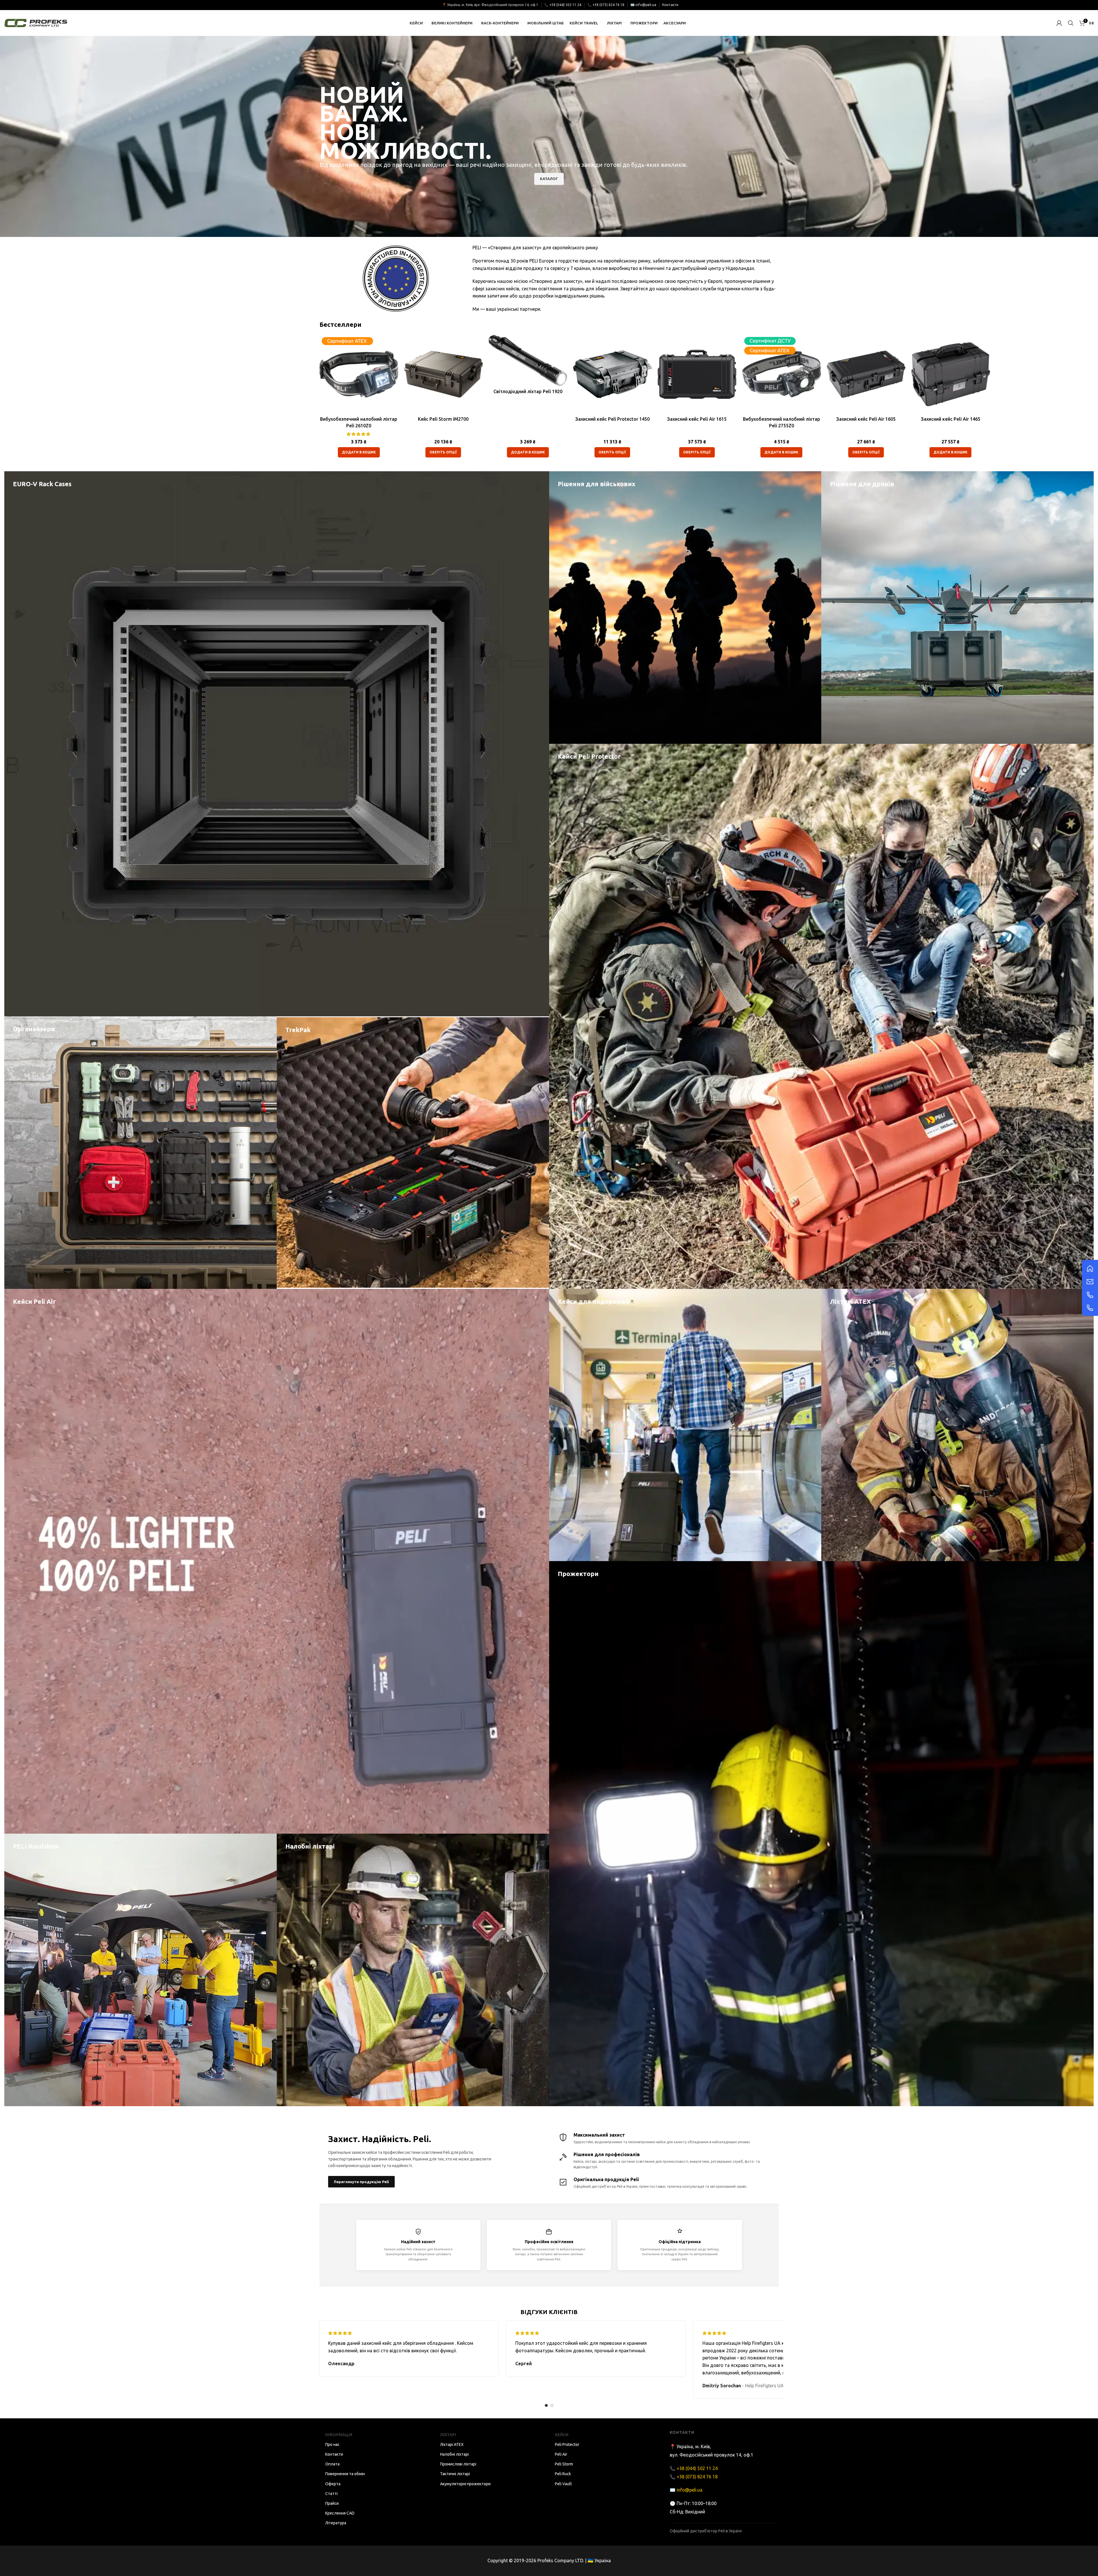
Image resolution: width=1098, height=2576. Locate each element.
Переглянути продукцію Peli (361, 2182)
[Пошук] (1071, 23)
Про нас (332, 2444)
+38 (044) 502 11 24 (565, 5)
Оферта (333, 2484)
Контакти (670, 5)
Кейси (562, 2435)
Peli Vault (563, 2484)
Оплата (332, 2464)
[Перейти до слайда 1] (546, 2405)
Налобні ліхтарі (454, 2454)
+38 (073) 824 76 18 (608, 5)
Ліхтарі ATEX (452, 2444)
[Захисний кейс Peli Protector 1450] (612, 374)
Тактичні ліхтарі (455, 2474)
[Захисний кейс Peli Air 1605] (866, 374)
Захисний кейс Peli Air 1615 (697, 419)
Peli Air (561, 2454)
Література (336, 2523)
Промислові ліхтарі (458, 2464)
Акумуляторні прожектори (465, 2484)
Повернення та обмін (345, 2474)
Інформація (339, 2435)
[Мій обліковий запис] (1059, 23)
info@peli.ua (646, 5)
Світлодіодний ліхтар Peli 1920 (528, 391)
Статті (331, 2494)
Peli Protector (567, 2444)
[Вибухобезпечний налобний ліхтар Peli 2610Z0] (359, 374)
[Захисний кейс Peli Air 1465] (951, 374)
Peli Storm (564, 2464)
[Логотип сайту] (36, 22)
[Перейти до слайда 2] (552, 2405)
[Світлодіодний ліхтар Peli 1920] (528, 360)
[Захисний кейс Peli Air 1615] (697, 374)
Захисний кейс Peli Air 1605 (866, 419)
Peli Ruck (563, 2474)
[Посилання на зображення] (1090, 1268)
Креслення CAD (340, 2513)
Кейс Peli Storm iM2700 (443, 419)
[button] (359, 452)
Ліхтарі (448, 2435)
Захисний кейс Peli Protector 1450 (612, 419)
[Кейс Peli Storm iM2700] (443, 374)
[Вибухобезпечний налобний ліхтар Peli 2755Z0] (782, 374)
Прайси (332, 2503)
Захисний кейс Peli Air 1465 (951, 419)
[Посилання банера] (277, 744)
